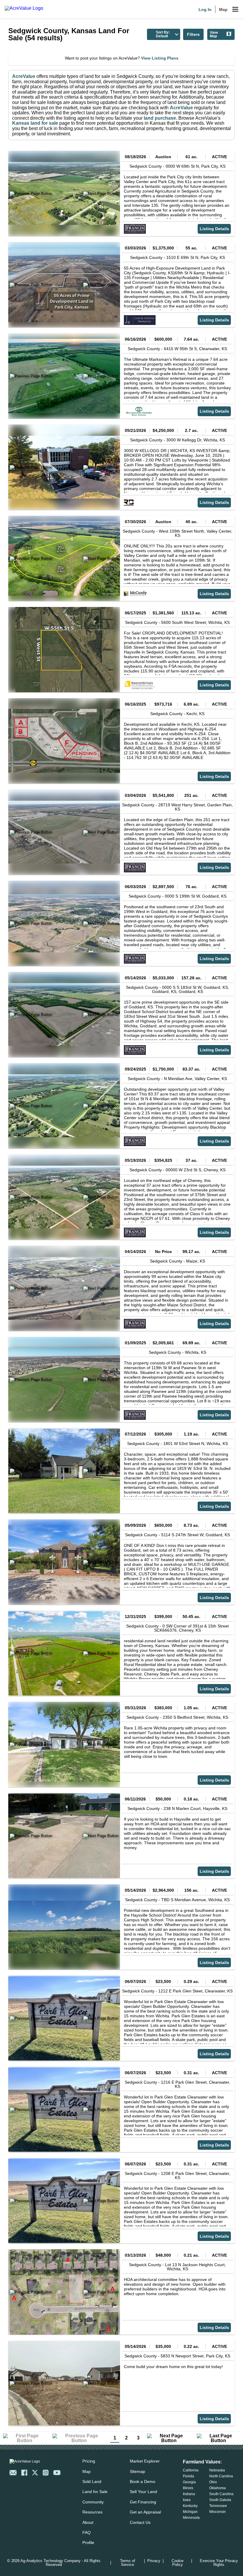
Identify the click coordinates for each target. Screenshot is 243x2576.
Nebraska (217, 2470)
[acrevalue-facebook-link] (24, 2473)
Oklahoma (218, 2488)
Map (223, 9)
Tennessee (218, 2506)
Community (93, 2502)
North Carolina (221, 2476)
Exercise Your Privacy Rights (219, 2563)
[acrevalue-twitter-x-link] (35, 2473)
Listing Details (214, 229)
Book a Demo (143, 2482)
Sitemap (138, 2471)
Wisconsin (218, 2512)
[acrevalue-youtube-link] (57, 2473)
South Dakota (220, 2500)
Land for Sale (95, 2492)
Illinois (188, 2488)
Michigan (190, 2512)
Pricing (89, 2461)
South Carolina (221, 2494)
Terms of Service (128, 2563)
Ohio (213, 2482)
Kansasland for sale (35, 123)
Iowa (187, 2500)
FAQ (87, 2532)
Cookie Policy (178, 2563)
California (191, 2470)
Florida (188, 2476)
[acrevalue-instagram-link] (46, 2473)
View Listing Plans (160, 58)
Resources (92, 2512)
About (88, 2522)
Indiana (189, 2494)
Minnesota (191, 2518)
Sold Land (92, 2482)
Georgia (189, 2482)
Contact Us (140, 2522)
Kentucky (190, 2506)
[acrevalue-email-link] (13, 2473)
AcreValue (24, 76)
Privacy (154, 2561)
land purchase (160, 118)
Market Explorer (145, 2461)
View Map (214, 34)
